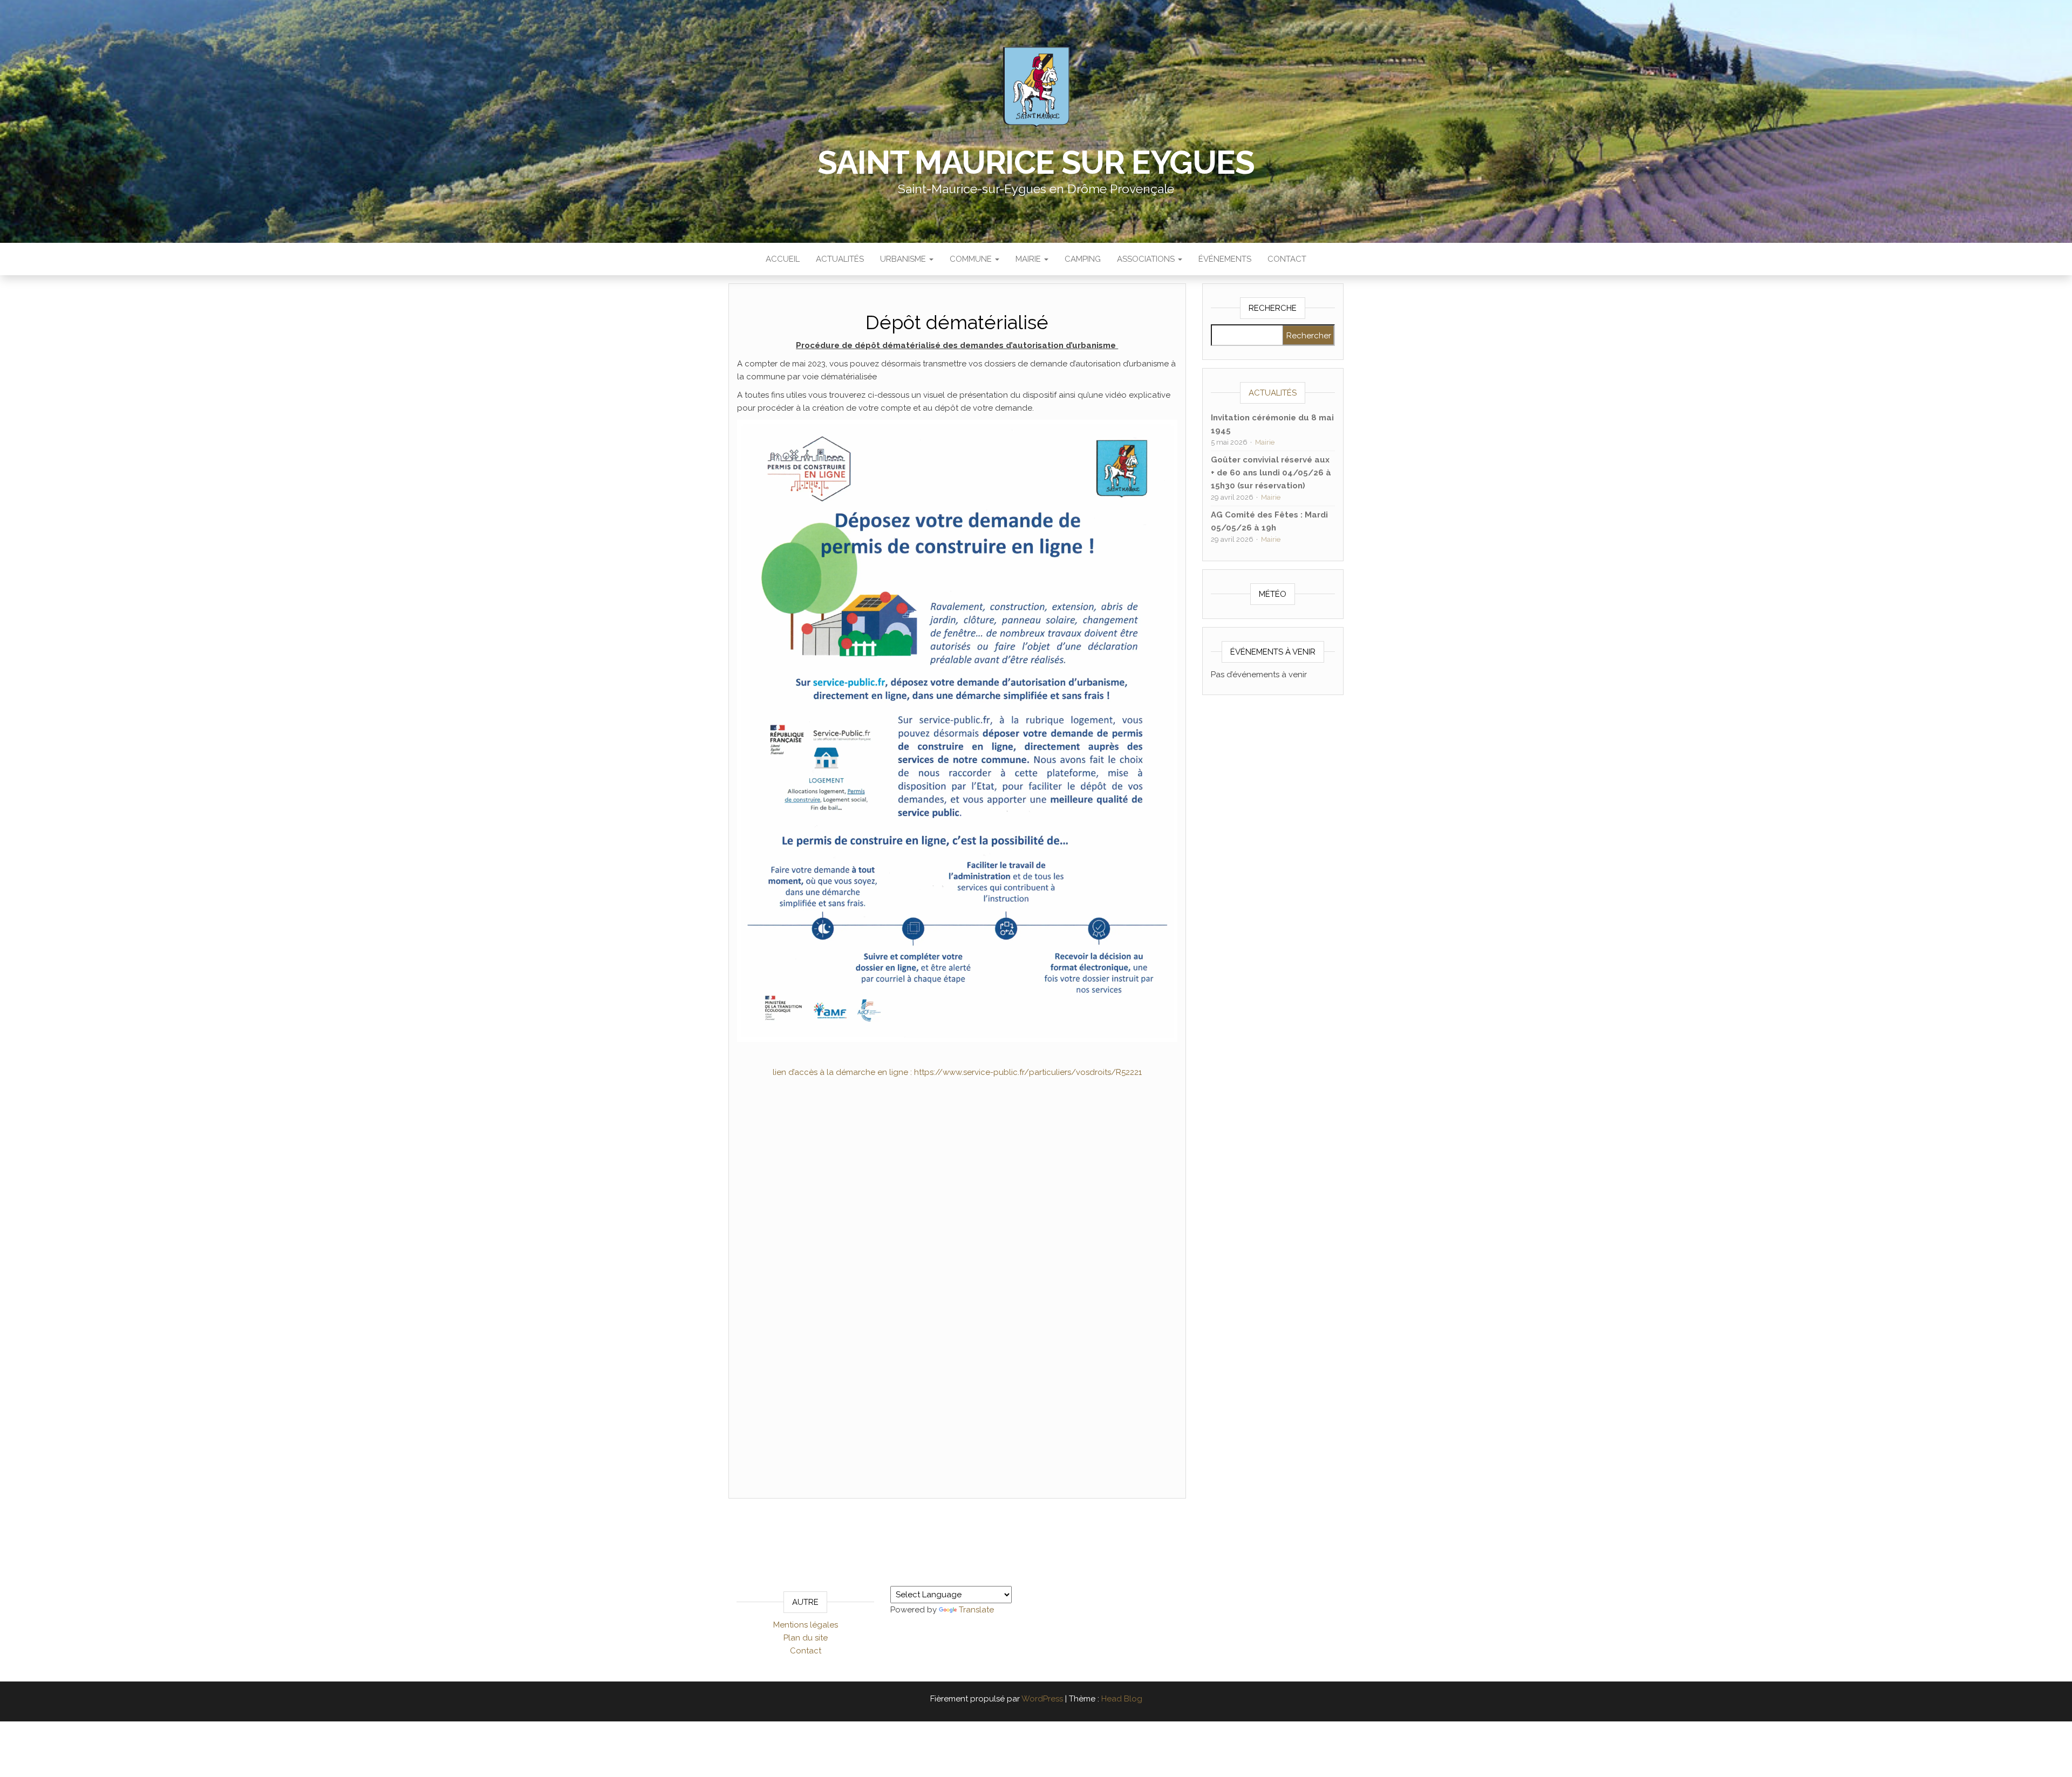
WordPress (1042, 1699)
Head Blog (1122, 1699)
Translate (976, 1610)
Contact (1287, 259)
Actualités (840, 259)
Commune (972, 259)
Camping (1083, 259)
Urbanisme (904, 259)
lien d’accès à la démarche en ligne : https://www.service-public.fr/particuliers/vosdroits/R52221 (957, 1072)
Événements (1225, 259)
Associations (1147, 259)
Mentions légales (806, 1625)
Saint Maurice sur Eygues (1036, 162)
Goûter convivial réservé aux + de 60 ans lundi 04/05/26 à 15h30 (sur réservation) (1271, 473)
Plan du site (806, 1638)
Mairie (1029, 259)
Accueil (783, 259)
